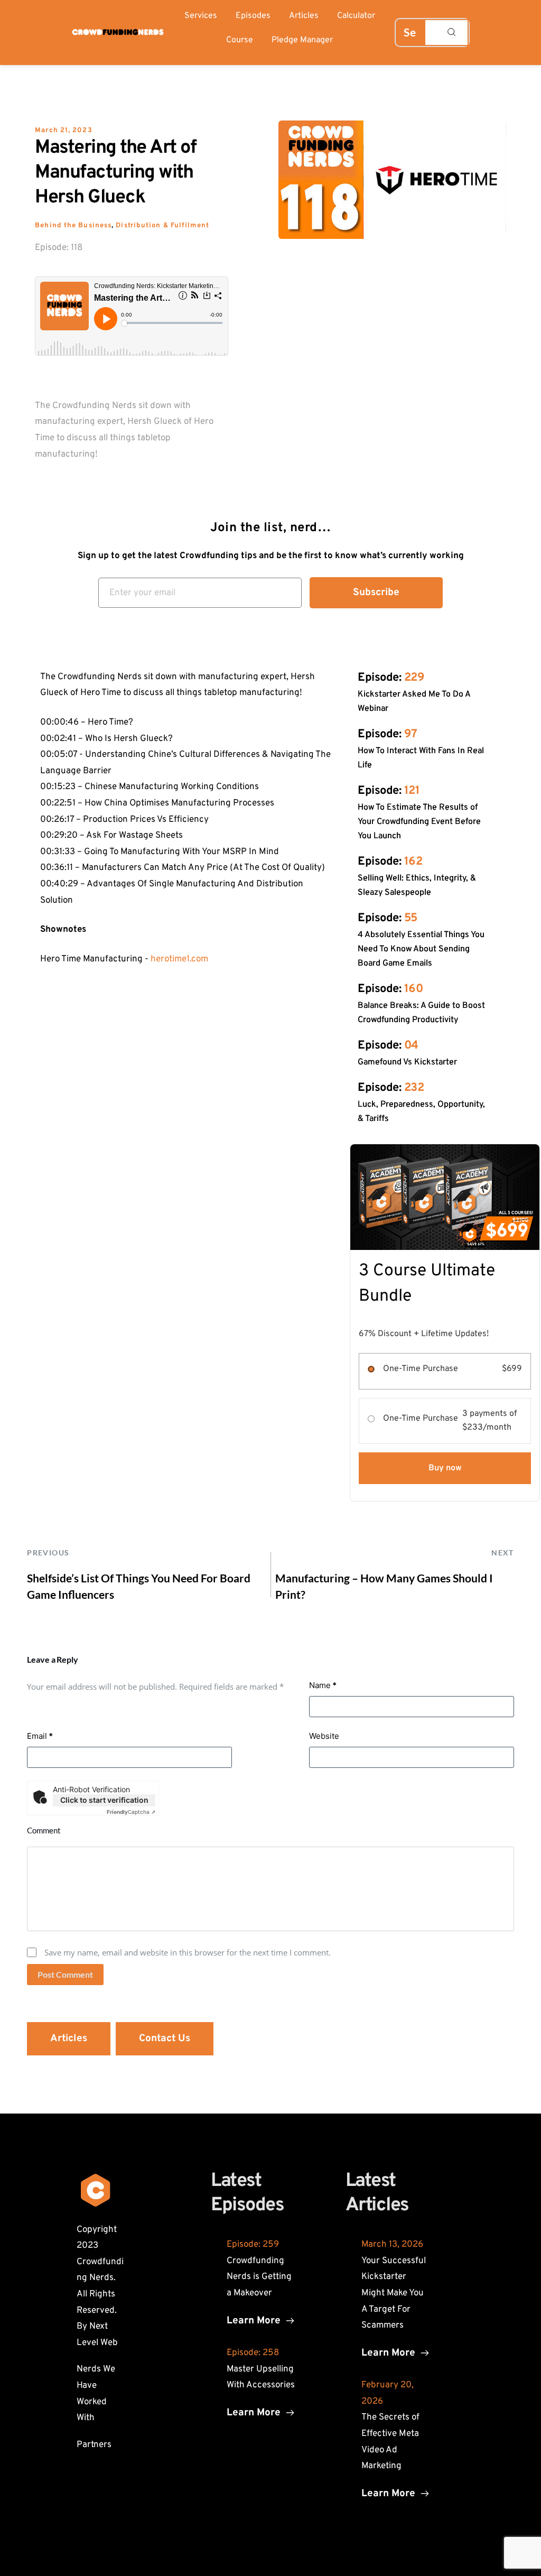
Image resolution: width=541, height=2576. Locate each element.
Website (324, 1736)
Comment (44, 1830)
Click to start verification (104, 1800)
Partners (94, 2445)
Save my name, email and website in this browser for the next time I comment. (188, 1952)
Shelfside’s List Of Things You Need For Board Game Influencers (139, 1586)
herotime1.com (179, 959)
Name (323, 1685)
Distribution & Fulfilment (162, 226)
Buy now (445, 1468)
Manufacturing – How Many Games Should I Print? (384, 1586)
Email (40, 1736)
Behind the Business (73, 226)
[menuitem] (201, 16)
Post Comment (65, 1974)
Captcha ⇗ (131, 1812)
